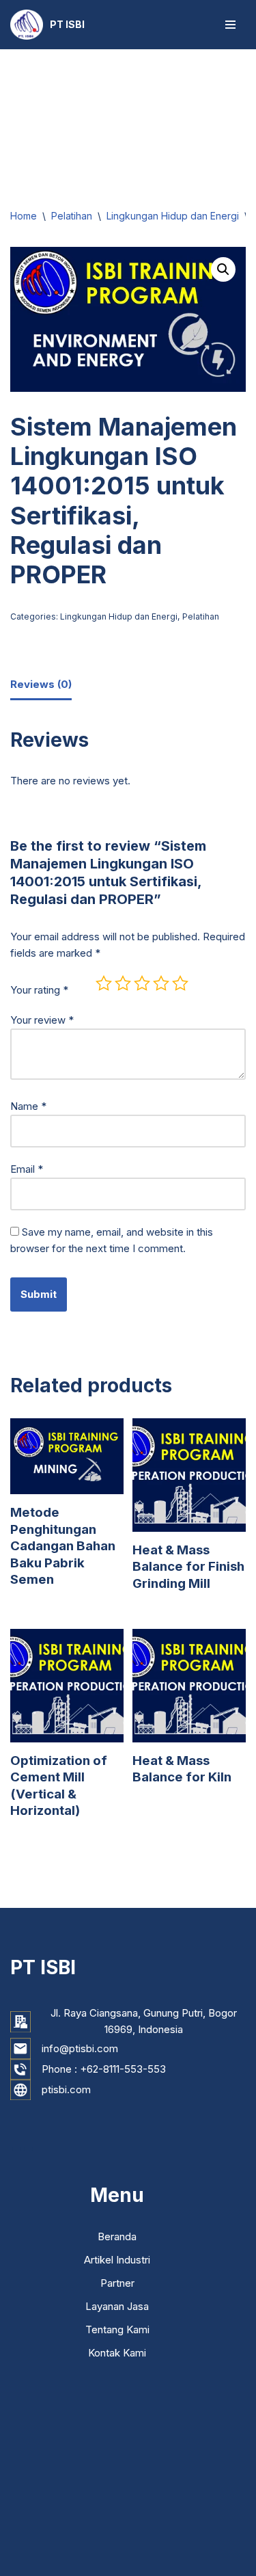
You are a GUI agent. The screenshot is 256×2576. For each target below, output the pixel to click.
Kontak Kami (117, 2353)
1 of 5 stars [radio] (104, 983)
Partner (117, 2283)
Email (27, 1169)
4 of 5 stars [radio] (161, 983)
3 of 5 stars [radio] (142, 983)
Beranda (117, 2236)
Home (24, 216)
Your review (42, 1020)
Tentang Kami (117, 2329)
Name (28, 1106)
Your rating (39, 990)
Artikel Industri (117, 2260)
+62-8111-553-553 (123, 2069)
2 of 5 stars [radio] (123, 983)
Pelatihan (72, 216)
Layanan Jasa (117, 2306)
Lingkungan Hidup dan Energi (173, 216)
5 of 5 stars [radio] (180, 983)
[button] (223, 269)
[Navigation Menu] (230, 25)
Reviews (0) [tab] (41, 684)
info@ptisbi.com (80, 2048)
